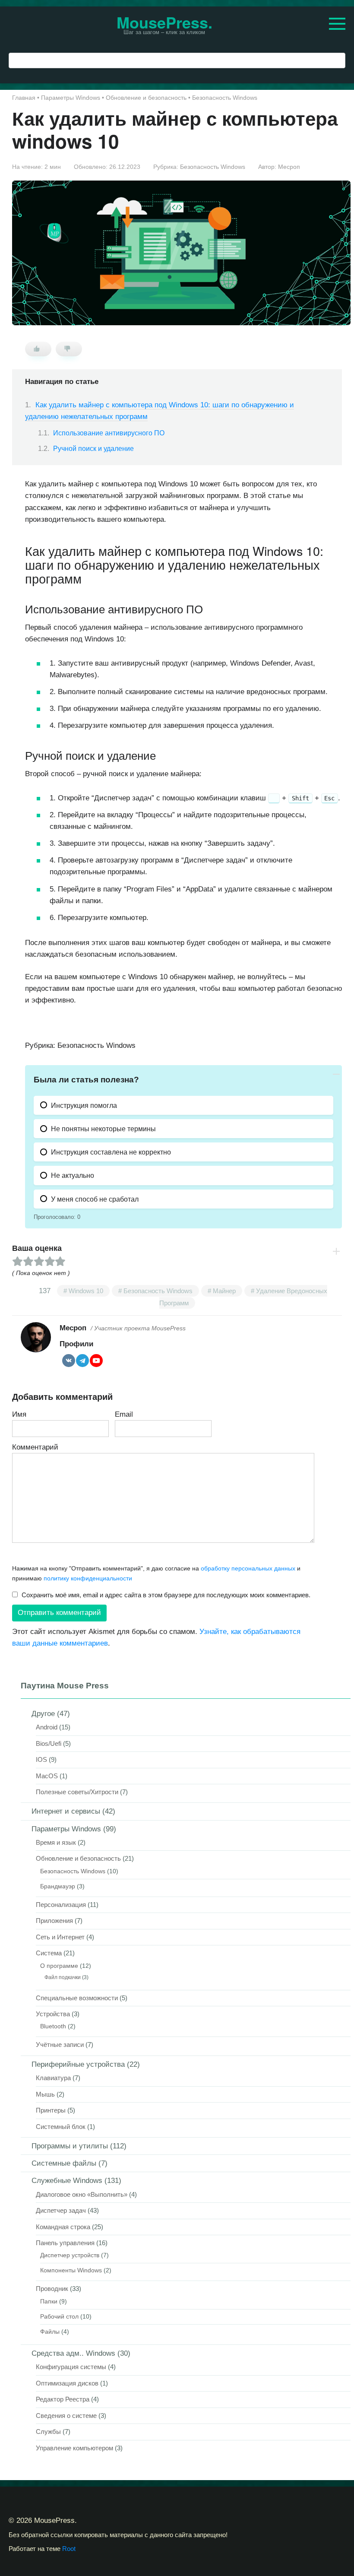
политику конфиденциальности (88, 1578)
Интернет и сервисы (66, 1811)
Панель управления (65, 2243)
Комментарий (35, 1447)
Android (47, 1727)
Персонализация (61, 1905)
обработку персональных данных (248, 1568)
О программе (59, 1966)
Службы (48, 2432)
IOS (41, 1759)
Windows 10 (86, 1291)
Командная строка (63, 2227)
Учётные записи (60, 2045)
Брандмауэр (58, 1886)
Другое (43, 1714)
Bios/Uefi (49, 1743)
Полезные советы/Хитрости (77, 1792)
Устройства (53, 2014)
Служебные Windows (67, 2181)
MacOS (47, 1776)
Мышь (45, 2094)
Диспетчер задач (61, 2210)
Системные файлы (64, 2163)
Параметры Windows (66, 1829)
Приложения (54, 1921)
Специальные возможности (77, 1998)
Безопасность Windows (213, 167)
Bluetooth (53, 2026)
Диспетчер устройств (70, 2255)
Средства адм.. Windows (73, 2353)
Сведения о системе (66, 2416)
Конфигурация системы (71, 2367)
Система (49, 1953)
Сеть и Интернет (60, 1937)
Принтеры (51, 2110)
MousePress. (164, 22)
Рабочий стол (59, 2317)
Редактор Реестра (63, 2399)
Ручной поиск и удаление (93, 449)
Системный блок (61, 2127)
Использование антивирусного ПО (109, 433)
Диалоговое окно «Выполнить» (82, 2194)
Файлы (50, 2332)
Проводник (52, 2289)
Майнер (224, 1291)
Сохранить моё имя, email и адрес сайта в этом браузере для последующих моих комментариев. (166, 1595)
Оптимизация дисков (67, 2383)
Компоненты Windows (71, 2270)
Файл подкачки (63, 1977)
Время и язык (56, 1842)
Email (124, 1414)
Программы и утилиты (70, 2146)
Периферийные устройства (78, 2064)
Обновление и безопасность (78, 1858)
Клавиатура (53, 2078)
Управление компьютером (74, 2448)
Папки (49, 2302)
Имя (19, 1414)
